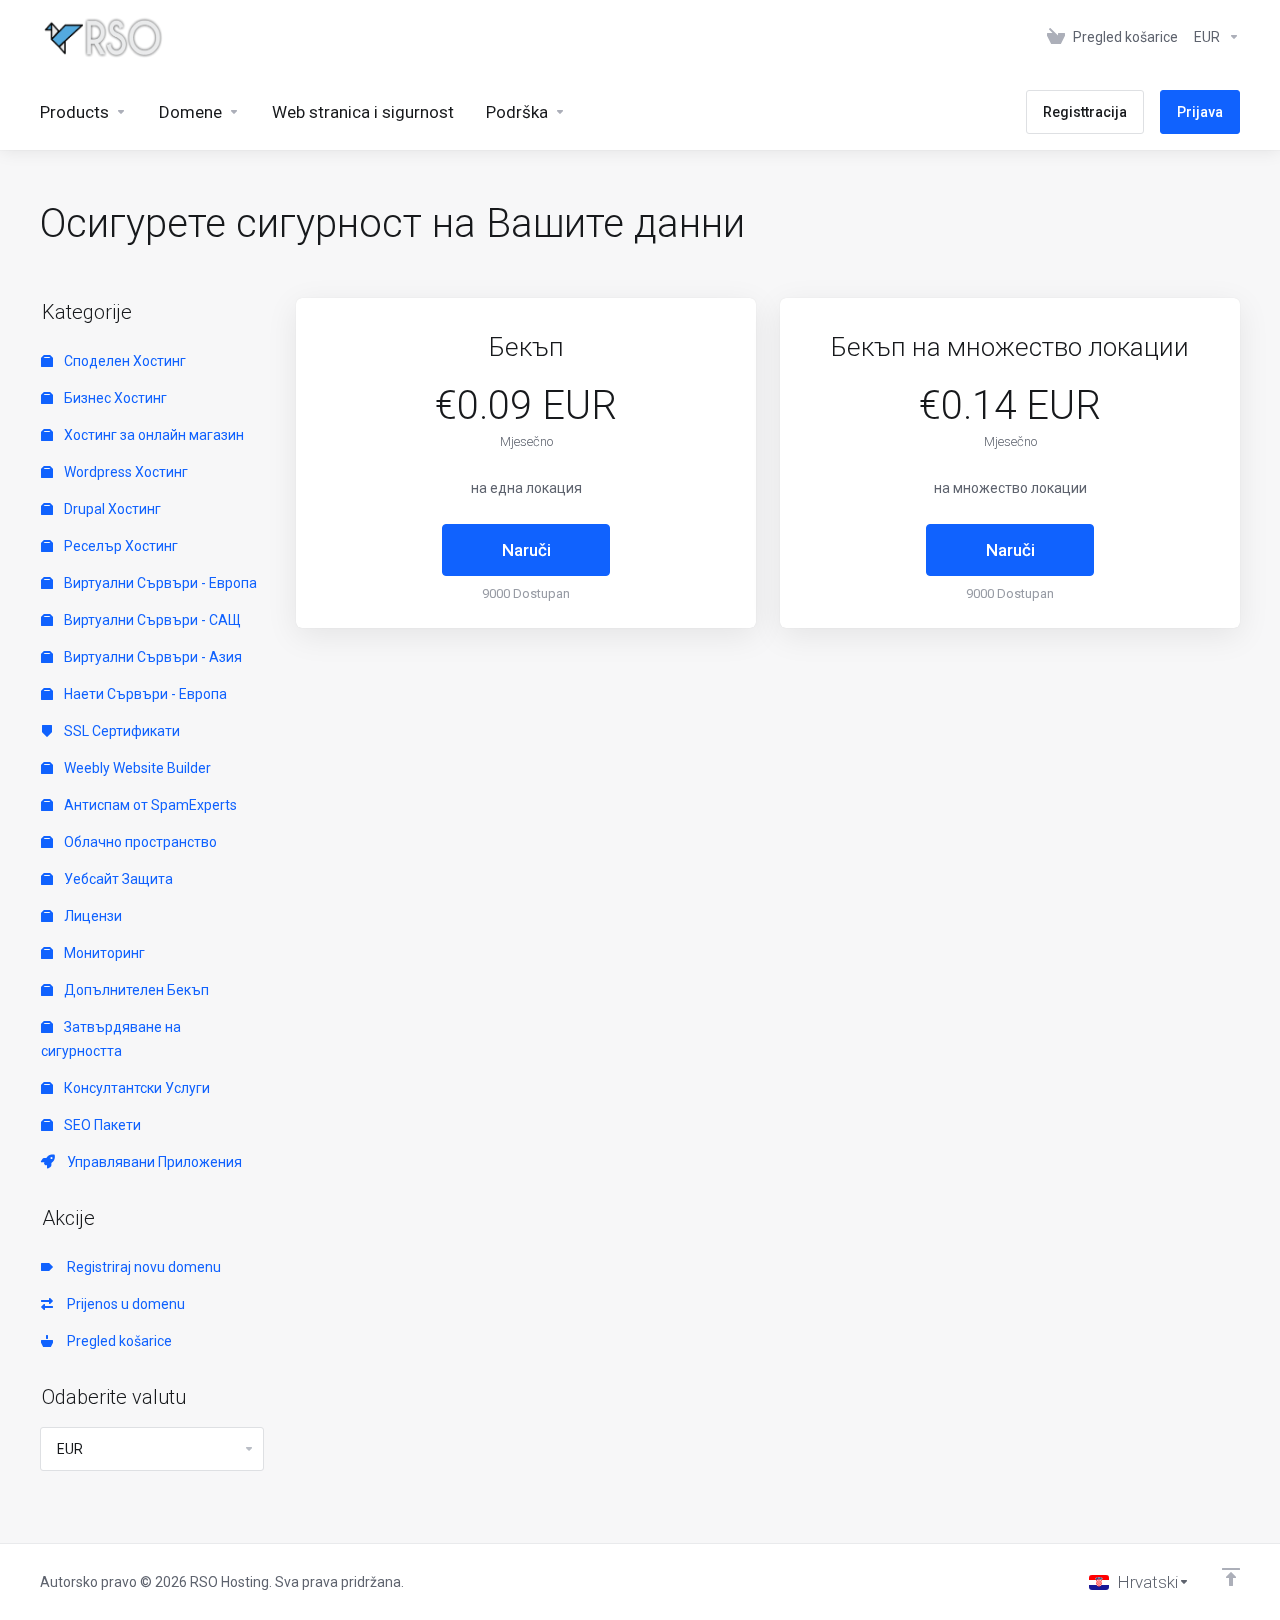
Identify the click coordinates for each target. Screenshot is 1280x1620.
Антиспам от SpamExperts (149, 805)
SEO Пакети (101, 1125)
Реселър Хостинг (119, 546)
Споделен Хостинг (123, 361)
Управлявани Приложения (151, 1162)
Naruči (526, 550)
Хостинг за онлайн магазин (152, 435)
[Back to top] (1231, 1577)
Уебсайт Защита (117, 879)
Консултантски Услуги (135, 1088)
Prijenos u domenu (123, 1304)
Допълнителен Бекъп (135, 990)
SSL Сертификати (120, 731)
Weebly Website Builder (136, 768)
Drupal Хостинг (111, 509)
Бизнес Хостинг (114, 398)
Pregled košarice (116, 1341)
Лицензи (91, 916)
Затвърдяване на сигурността (111, 1039)
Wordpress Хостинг (124, 472)
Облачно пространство (139, 842)
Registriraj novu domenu (141, 1267)
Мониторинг (103, 953)
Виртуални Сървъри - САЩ (151, 620)
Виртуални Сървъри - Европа (159, 583)
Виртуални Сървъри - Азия (151, 657)
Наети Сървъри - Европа (144, 694)
